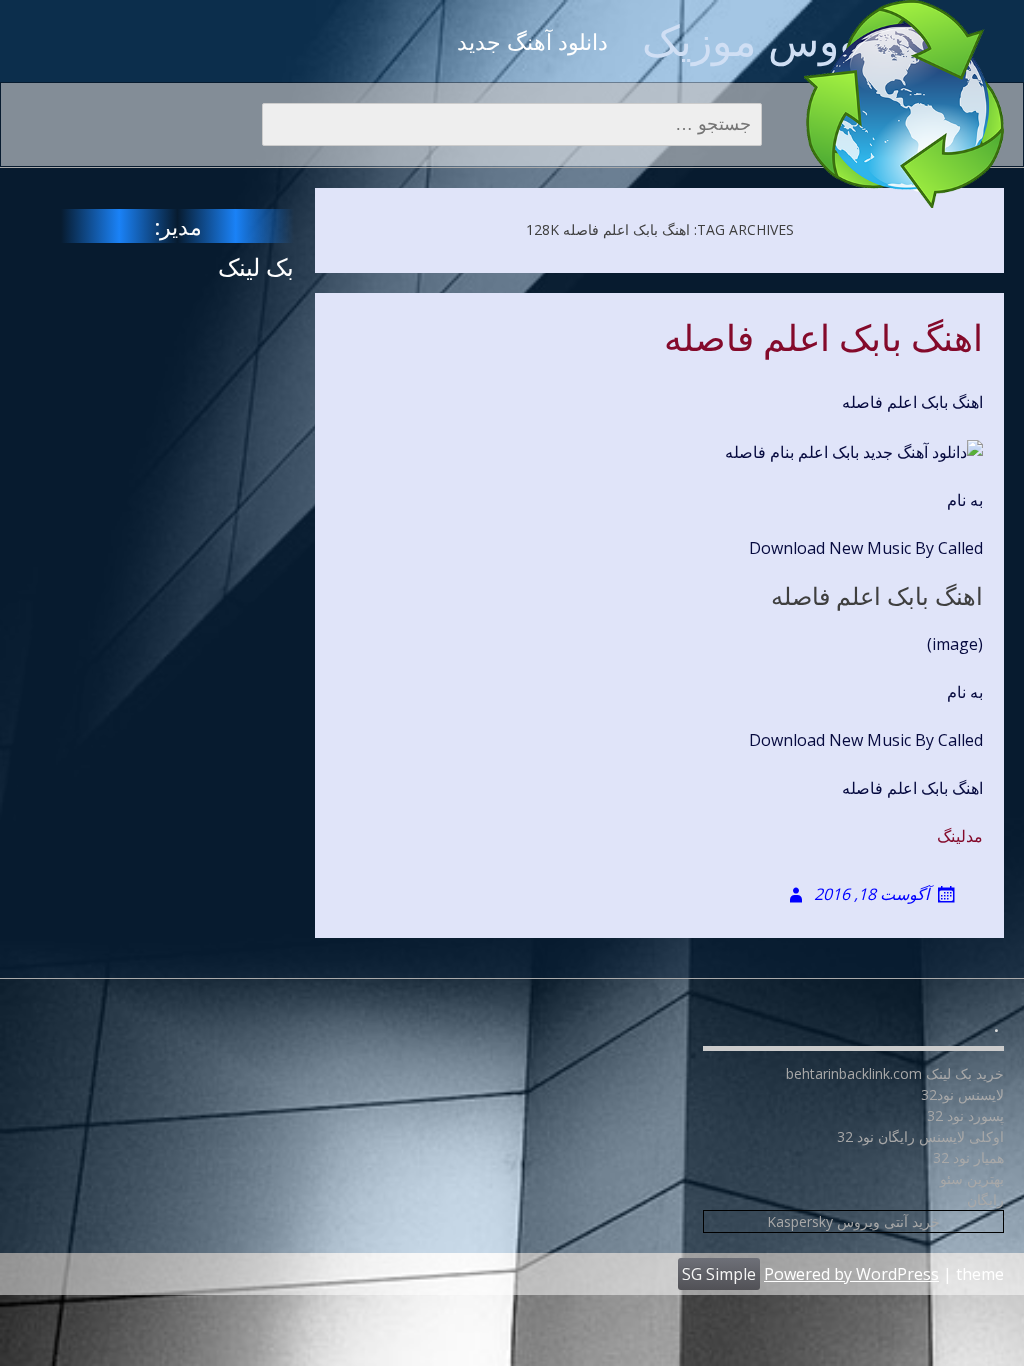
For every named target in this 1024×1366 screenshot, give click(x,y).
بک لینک (256, 266)
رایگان (985, 1199)
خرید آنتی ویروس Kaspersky (853, 1221)
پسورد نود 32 (965, 1115)
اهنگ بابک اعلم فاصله (823, 339)
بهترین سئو (972, 1178)
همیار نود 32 (968, 1157)
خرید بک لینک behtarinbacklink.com (895, 1073)
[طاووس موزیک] (904, 104)
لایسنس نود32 (962, 1094)
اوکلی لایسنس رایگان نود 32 (920, 1136)
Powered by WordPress (851, 1274)
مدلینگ (960, 836)
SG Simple (719, 1274)
